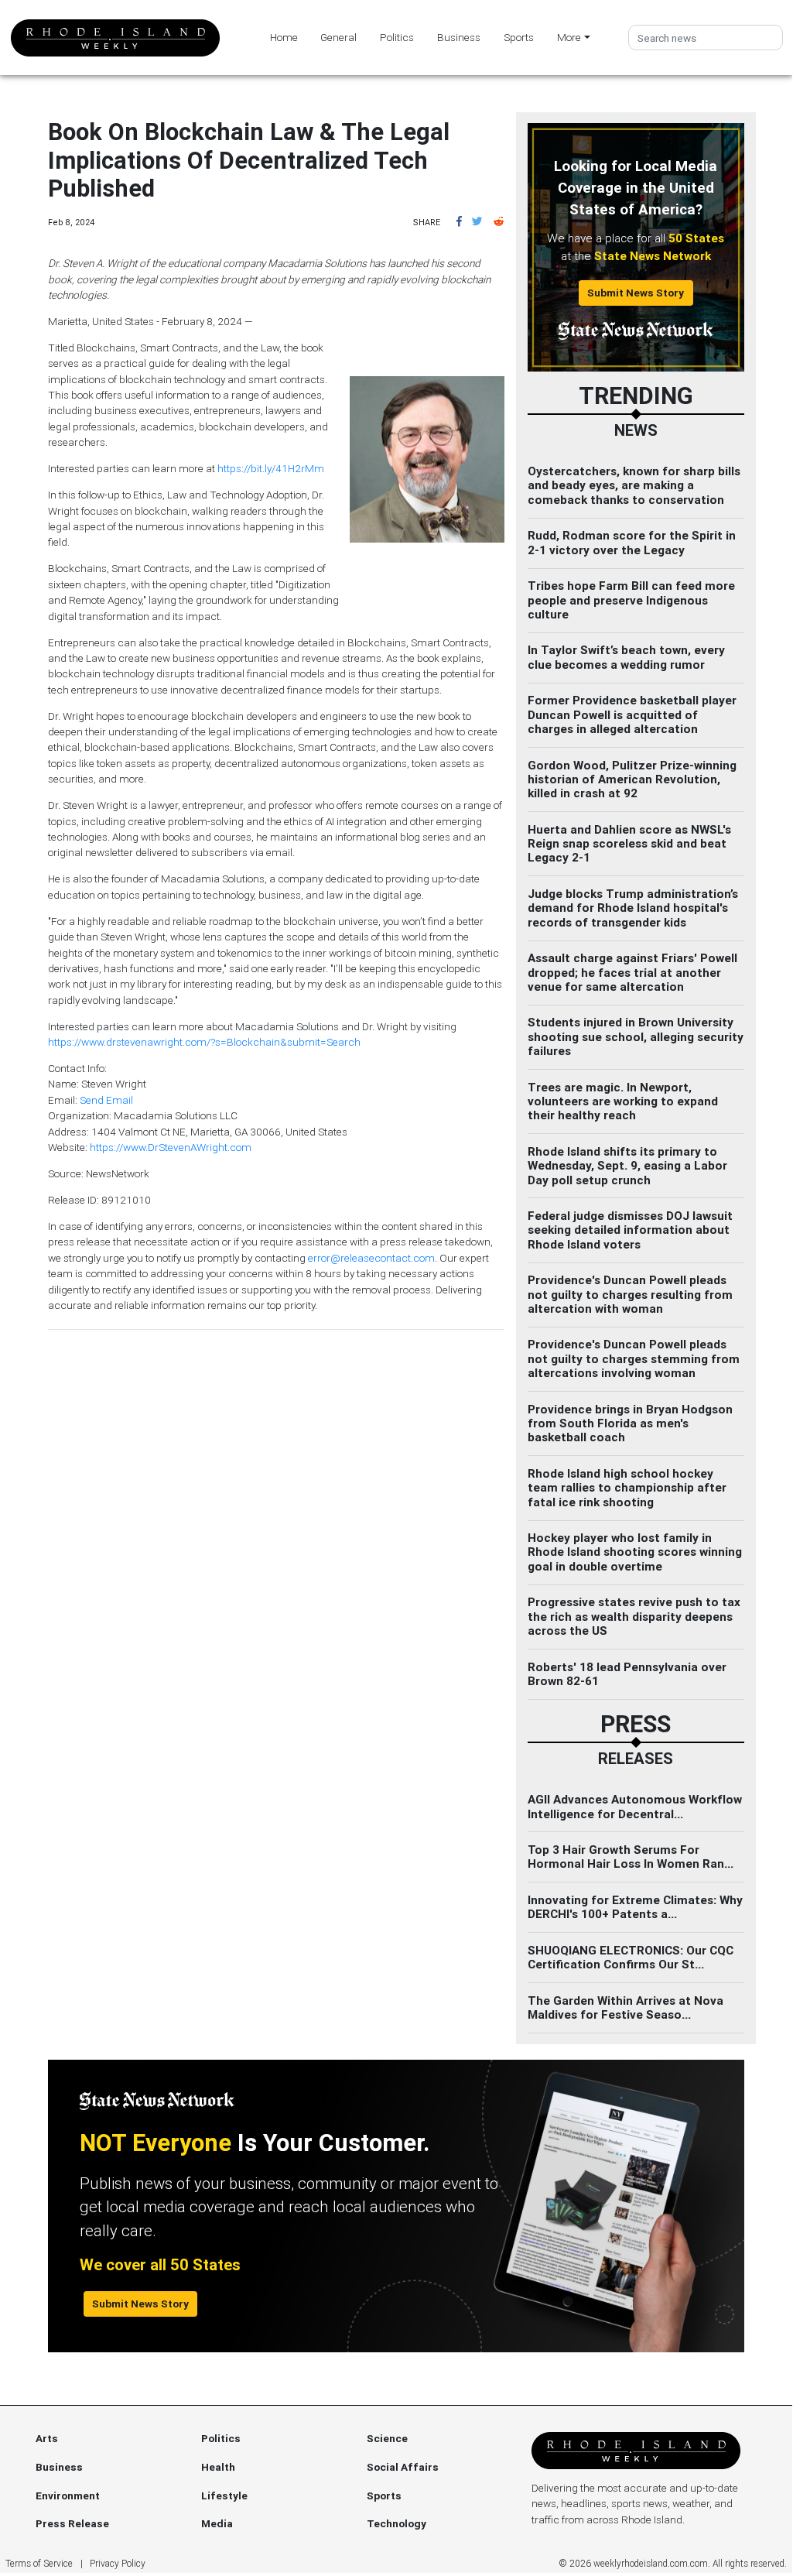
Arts (47, 2438)
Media (217, 2523)
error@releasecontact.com (371, 1258)
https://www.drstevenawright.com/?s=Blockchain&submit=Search (204, 1042)
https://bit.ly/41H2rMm (271, 468)
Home (284, 37)
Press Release (72, 2523)
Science (387, 2438)
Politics (397, 37)
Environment (68, 2495)
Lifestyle (224, 2495)
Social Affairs (403, 2467)
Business (459, 37)
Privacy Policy (118, 2563)
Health (218, 2467)
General (338, 37)
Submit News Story (636, 293)
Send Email (106, 1100)
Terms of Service (39, 2563)
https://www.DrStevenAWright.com (171, 1147)
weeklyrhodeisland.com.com (651, 2563)
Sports (519, 37)
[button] (459, 221)
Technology (396, 2523)
